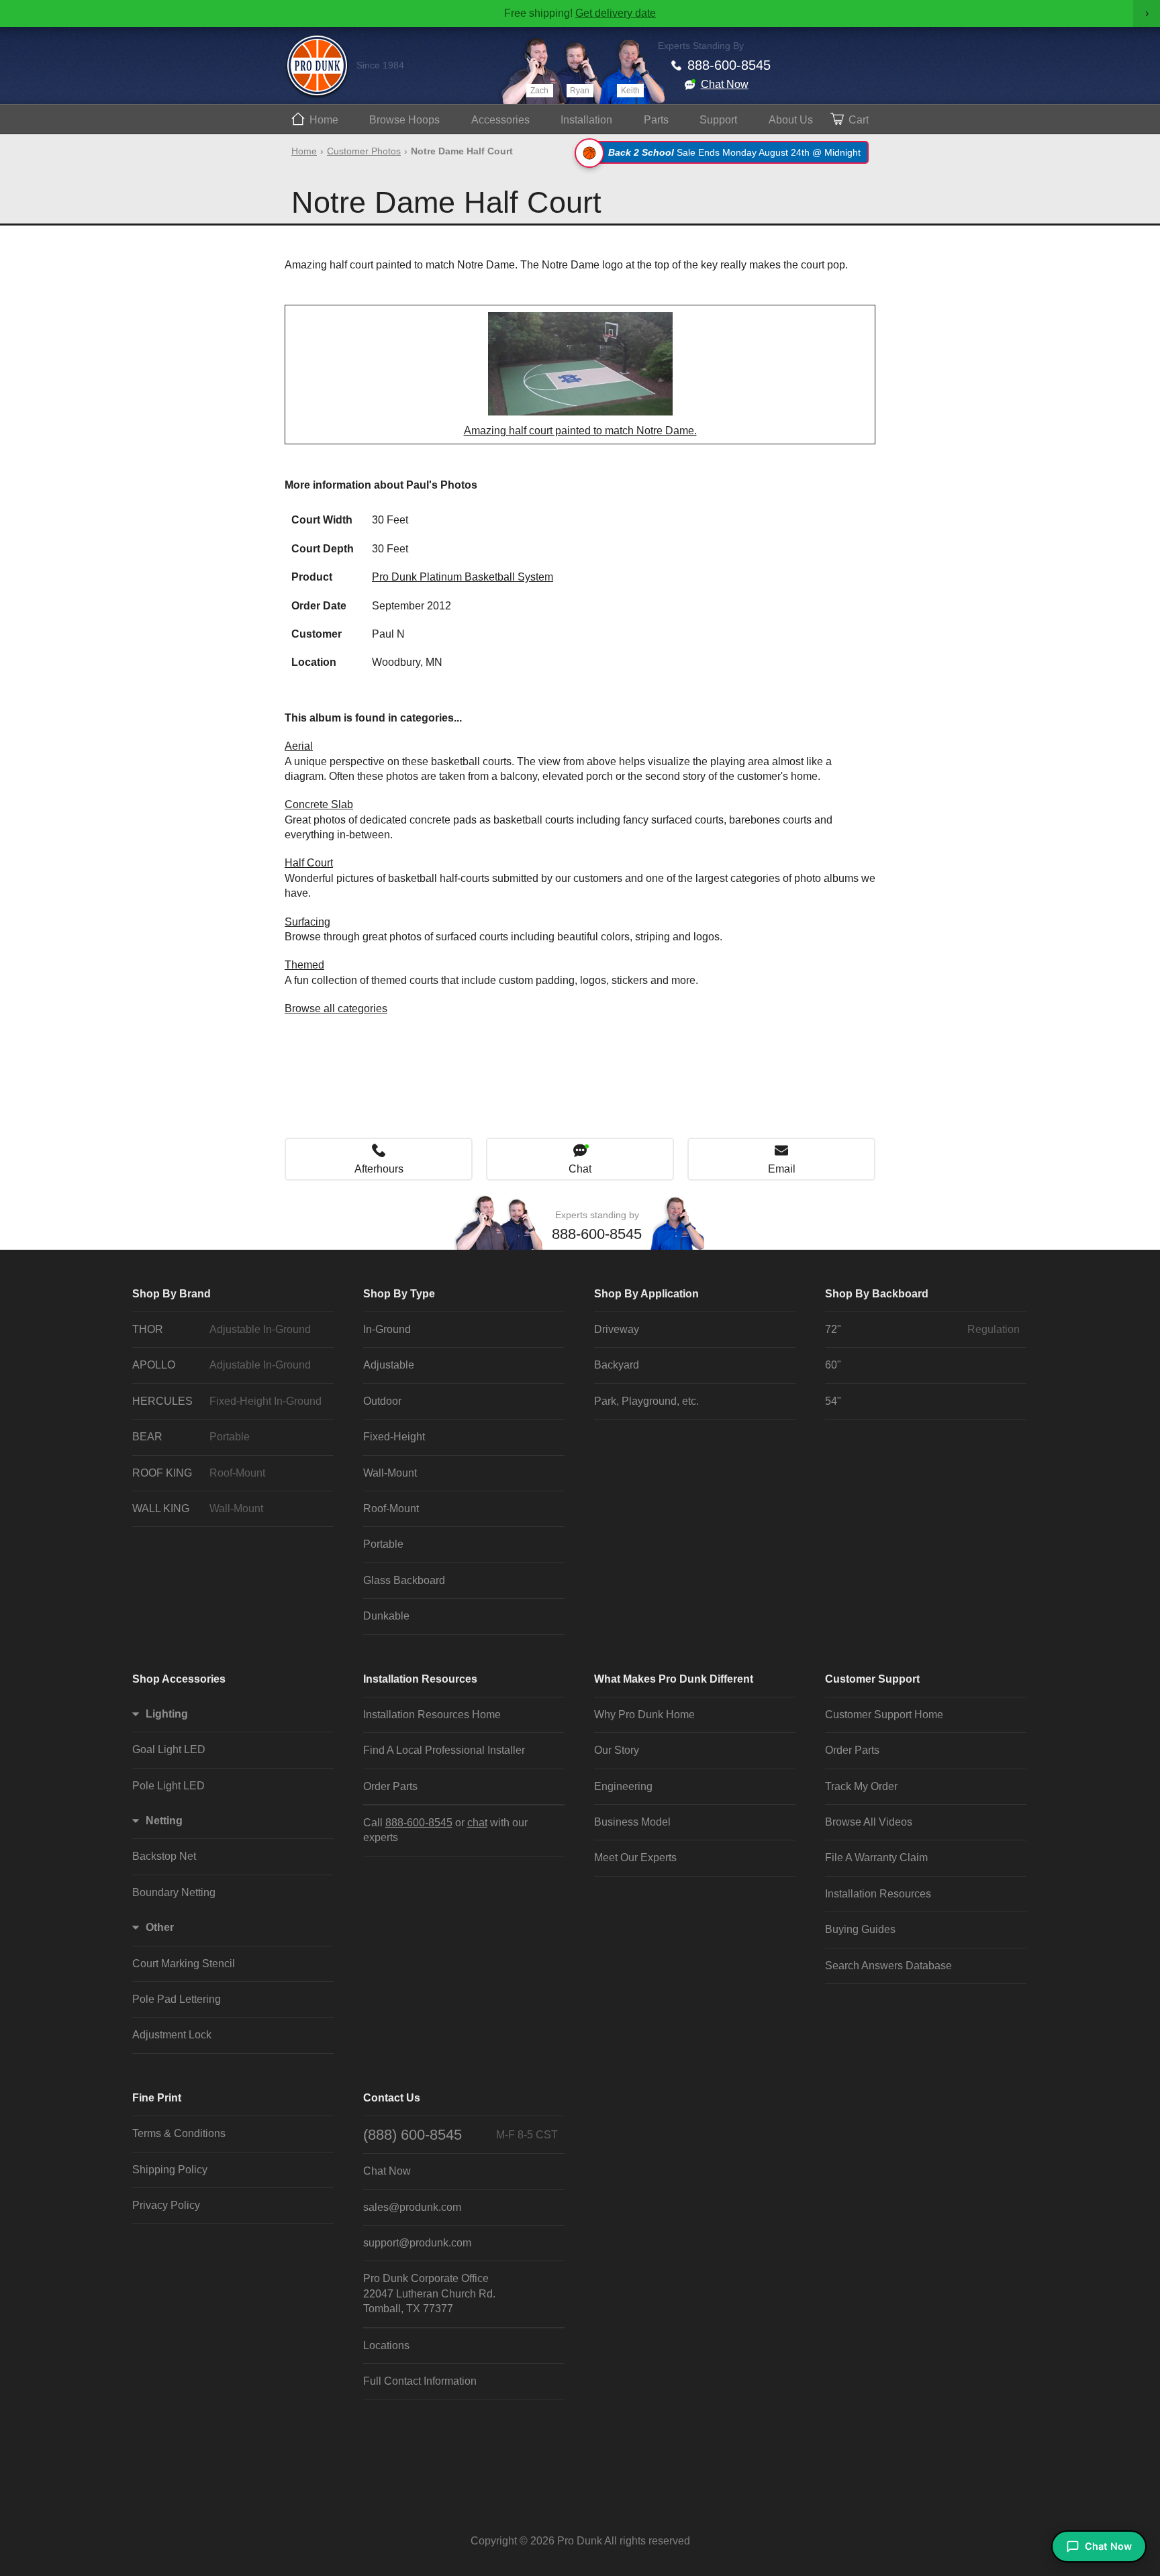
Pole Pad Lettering (177, 1999)
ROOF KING (199, 1473)
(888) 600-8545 (461, 2135)
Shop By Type (399, 1294)
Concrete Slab (319, 804)
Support (718, 120)
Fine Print (157, 2098)
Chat (580, 1169)
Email (782, 1169)
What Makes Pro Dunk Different (674, 1679)
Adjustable (389, 1365)
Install (586, 120)
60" (833, 1365)
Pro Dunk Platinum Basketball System (463, 577)
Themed (304, 965)
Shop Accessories (179, 1679)
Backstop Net (164, 1856)
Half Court (309, 863)
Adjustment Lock (172, 2035)
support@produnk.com (417, 2243)
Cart (859, 120)
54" (833, 1401)
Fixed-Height (394, 1437)
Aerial (299, 746)
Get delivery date (616, 13)
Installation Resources (420, 1679)
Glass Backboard (404, 1580)
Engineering (623, 1786)
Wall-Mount (390, 1473)
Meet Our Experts (635, 1857)
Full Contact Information (420, 2381)
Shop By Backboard (877, 1294)
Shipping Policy (170, 2170)
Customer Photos (364, 151)
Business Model (632, 1822)
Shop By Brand (172, 1294)
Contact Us (392, 2098)
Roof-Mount (391, 1508)
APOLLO (222, 1365)
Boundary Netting (174, 1892)
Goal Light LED (169, 1749)
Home (324, 120)
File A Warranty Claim (876, 1857)
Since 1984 (380, 65)
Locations (386, 2345)
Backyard (617, 1365)
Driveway (617, 1329)
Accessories (500, 120)
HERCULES (227, 1401)
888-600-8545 (729, 65)
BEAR (191, 1437)
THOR (222, 1329)
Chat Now (725, 84)
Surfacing (307, 922)
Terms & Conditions (179, 2133)
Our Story (617, 1750)
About (791, 120)
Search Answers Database (888, 1966)
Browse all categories (336, 1008)
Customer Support (872, 1679)
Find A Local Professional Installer (444, 1750)
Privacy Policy (166, 2205)
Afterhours (379, 1169)
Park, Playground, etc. (646, 1401)
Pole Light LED (168, 1786)
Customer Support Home (884, 1715)
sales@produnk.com (412, 2207)
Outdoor (382, 1401)
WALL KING (198, 1508)
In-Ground (387, 1329)
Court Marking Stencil (184, 1964)
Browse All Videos (869, 1822)
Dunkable (386, 1616)
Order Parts (390, 1786)
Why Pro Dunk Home (644, 1715)
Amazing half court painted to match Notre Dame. (580, 431)
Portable (383, 1544)
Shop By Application (646, 1294)
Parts (656, 120)
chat (477, 1823)
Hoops (404, 120)
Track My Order (861, 1786)
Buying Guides (860, 1929)
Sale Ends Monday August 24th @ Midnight (734, 152)
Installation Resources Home (432, 1715)
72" (922, 1329)
